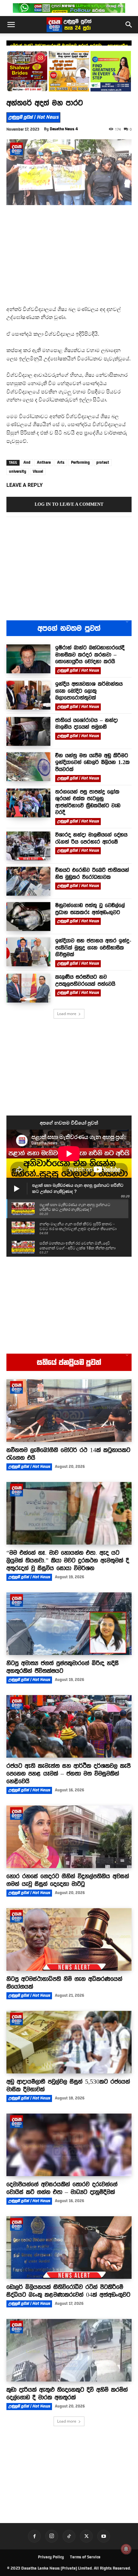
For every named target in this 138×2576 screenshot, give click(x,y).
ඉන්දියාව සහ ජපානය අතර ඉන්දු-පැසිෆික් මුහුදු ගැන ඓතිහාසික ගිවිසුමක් (93, 948)
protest (103, 462)
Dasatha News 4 (64, 129)
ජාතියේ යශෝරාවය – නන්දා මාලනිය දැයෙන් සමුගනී (86, 724)
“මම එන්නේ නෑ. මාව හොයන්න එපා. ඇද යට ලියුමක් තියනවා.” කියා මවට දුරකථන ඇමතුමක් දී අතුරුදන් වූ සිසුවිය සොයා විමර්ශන (68, 1560)
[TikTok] (69, 2536)
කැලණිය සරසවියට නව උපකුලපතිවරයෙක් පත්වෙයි (85, 980)
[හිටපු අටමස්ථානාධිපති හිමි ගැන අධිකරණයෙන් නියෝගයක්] (69, 1939)
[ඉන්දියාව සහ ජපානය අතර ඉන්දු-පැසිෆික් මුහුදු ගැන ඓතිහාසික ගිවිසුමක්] (28, 952)
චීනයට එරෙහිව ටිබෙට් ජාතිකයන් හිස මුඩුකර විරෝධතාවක (92, 874)
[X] (86, 2536)
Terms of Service (85, 2557)
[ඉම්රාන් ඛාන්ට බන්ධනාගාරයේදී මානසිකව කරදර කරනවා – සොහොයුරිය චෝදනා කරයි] (28, 659)
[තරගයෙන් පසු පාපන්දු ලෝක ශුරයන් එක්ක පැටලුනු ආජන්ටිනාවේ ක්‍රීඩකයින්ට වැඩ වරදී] (28, 803)
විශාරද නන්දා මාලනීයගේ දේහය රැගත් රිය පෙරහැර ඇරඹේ (91, 838)
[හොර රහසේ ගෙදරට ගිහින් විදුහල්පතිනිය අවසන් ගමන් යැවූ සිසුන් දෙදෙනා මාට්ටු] (69, 1837)
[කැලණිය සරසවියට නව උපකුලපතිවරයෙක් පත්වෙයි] (28, 988)
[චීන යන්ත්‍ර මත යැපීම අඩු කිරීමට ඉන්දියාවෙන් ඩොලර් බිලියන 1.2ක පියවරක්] (28, 767)
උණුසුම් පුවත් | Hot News (33, 117)
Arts (61, 462)
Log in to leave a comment (69, 504)
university (18, 471)
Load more (67, 1014)
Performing (80, 462)
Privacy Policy (51, 2557)
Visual (38, 471)
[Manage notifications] (126, 2549)
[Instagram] (52, 2536)
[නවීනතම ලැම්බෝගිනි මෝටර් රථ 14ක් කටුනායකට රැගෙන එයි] (69, 1411)
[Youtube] (104, 2536)
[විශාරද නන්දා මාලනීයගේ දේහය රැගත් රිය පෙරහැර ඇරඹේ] (28, 846)
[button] (11, 25)
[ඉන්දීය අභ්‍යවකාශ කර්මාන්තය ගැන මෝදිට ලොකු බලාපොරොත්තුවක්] (28, 695)
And (27, 462)
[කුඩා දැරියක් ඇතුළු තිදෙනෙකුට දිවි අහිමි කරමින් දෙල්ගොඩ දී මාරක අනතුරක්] (69, 2350)
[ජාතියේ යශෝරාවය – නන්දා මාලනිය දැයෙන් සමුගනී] (28, 731)
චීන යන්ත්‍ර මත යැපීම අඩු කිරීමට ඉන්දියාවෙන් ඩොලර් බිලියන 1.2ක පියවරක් (92, 762)
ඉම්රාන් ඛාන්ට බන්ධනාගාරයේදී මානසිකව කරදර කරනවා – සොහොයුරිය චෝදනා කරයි (90, 655)
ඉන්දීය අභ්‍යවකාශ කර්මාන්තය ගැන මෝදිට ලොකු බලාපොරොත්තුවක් (69, 45)
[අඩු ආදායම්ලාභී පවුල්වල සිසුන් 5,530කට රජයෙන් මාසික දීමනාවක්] (69, 2042)
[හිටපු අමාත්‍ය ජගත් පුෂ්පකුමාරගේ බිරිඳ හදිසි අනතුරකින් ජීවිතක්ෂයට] (69, 1624)
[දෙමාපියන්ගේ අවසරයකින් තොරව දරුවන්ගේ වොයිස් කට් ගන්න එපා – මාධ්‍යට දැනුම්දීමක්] (69, 2145)
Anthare (44, 462)
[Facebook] (34, 2536)
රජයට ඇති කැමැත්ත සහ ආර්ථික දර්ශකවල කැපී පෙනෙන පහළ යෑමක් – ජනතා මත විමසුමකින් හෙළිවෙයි (69, 1773)
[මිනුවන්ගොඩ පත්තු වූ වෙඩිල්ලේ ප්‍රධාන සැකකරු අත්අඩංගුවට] (28, 917)
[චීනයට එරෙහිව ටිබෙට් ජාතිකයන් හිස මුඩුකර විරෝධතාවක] (28, 881)
